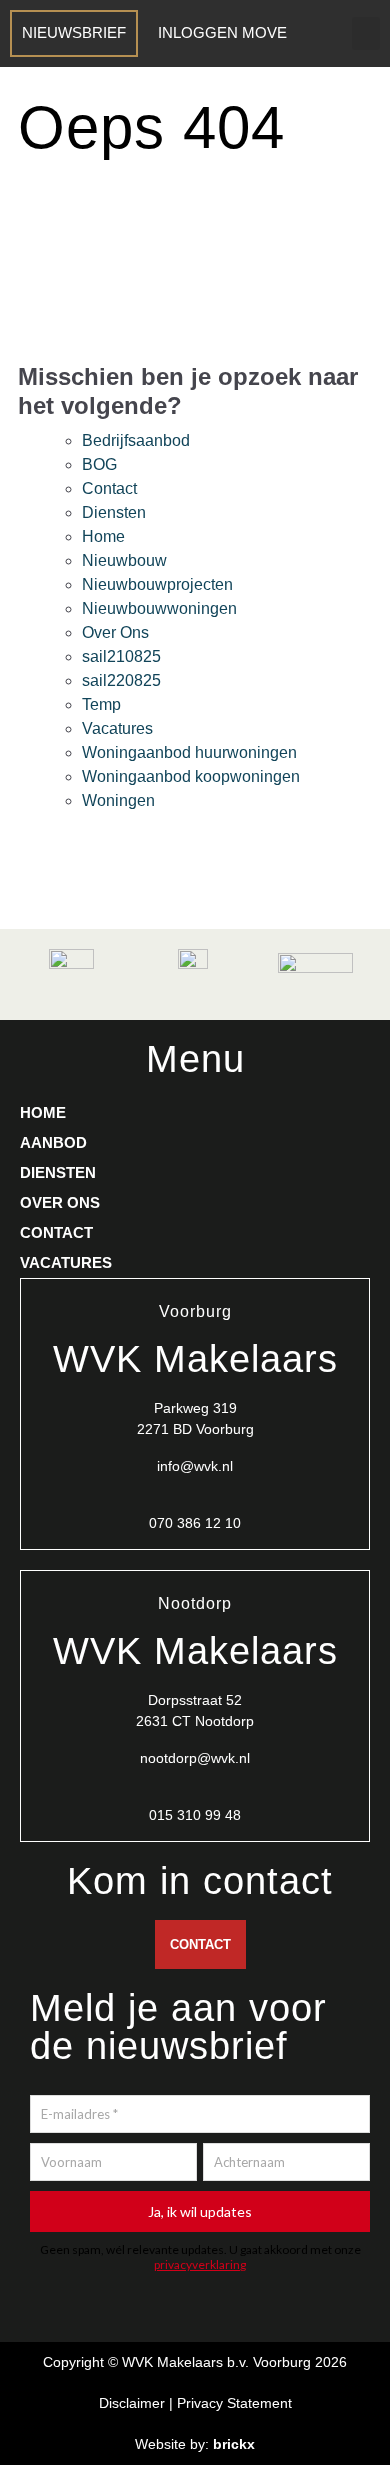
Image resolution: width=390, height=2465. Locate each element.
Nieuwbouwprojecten (157, 584)
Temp (101, 704)
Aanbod (53, 1142)
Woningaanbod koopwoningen (191, 776)
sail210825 (121, 656)
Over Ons (115, 632)
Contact (109, 488)
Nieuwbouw (124, 560)
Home (103, 536)
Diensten (114, 512)
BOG (99, 464)
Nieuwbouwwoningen (159, 608)
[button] (366, 33)
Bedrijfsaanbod (136, 440)
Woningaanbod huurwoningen (189, 752)
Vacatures (117, 728)
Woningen (118, 800)
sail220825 (121, 680)
